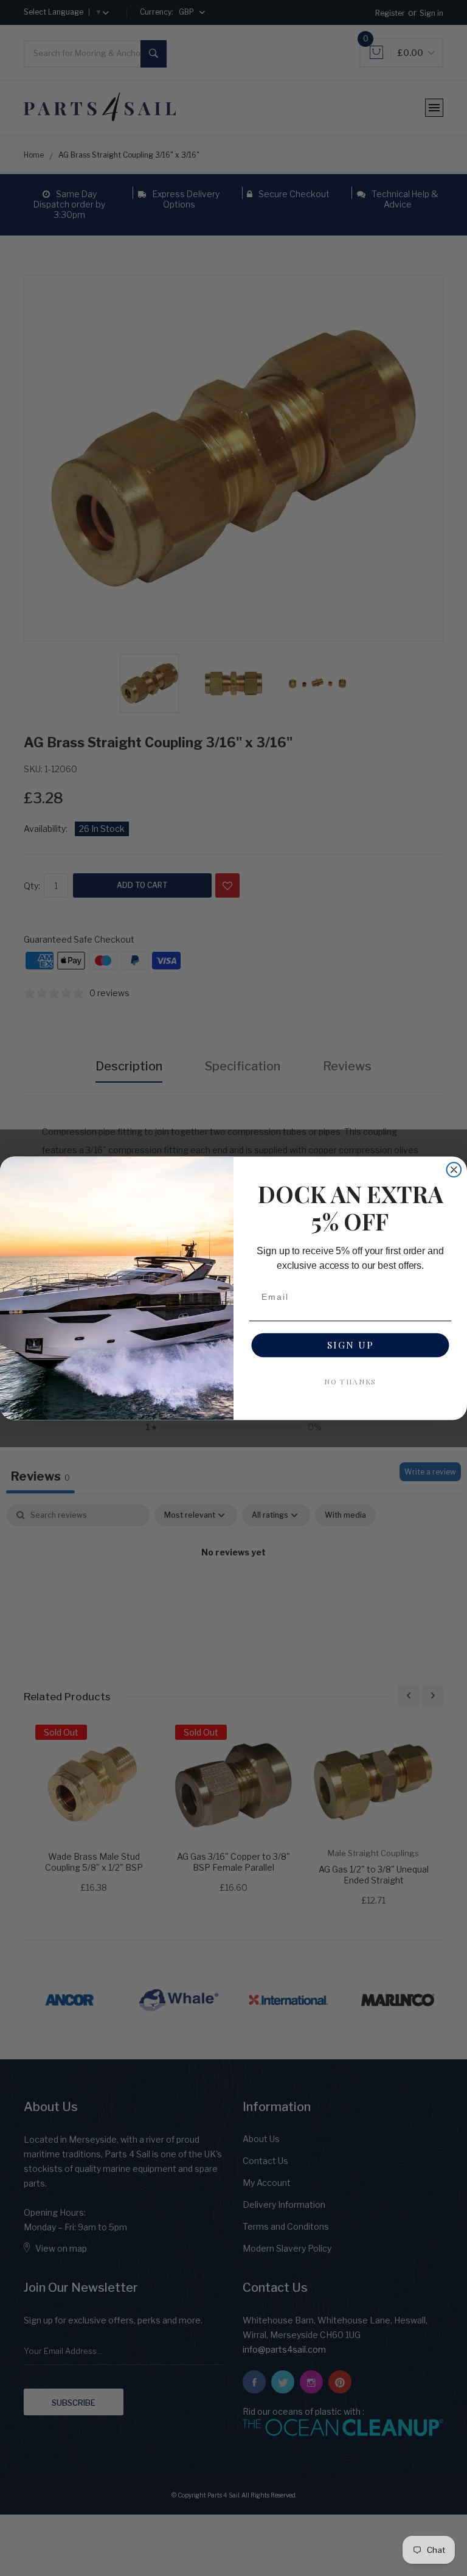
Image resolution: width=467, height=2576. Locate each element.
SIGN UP (351, 1345)
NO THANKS (351, 1381)
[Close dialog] (454, 1170)
